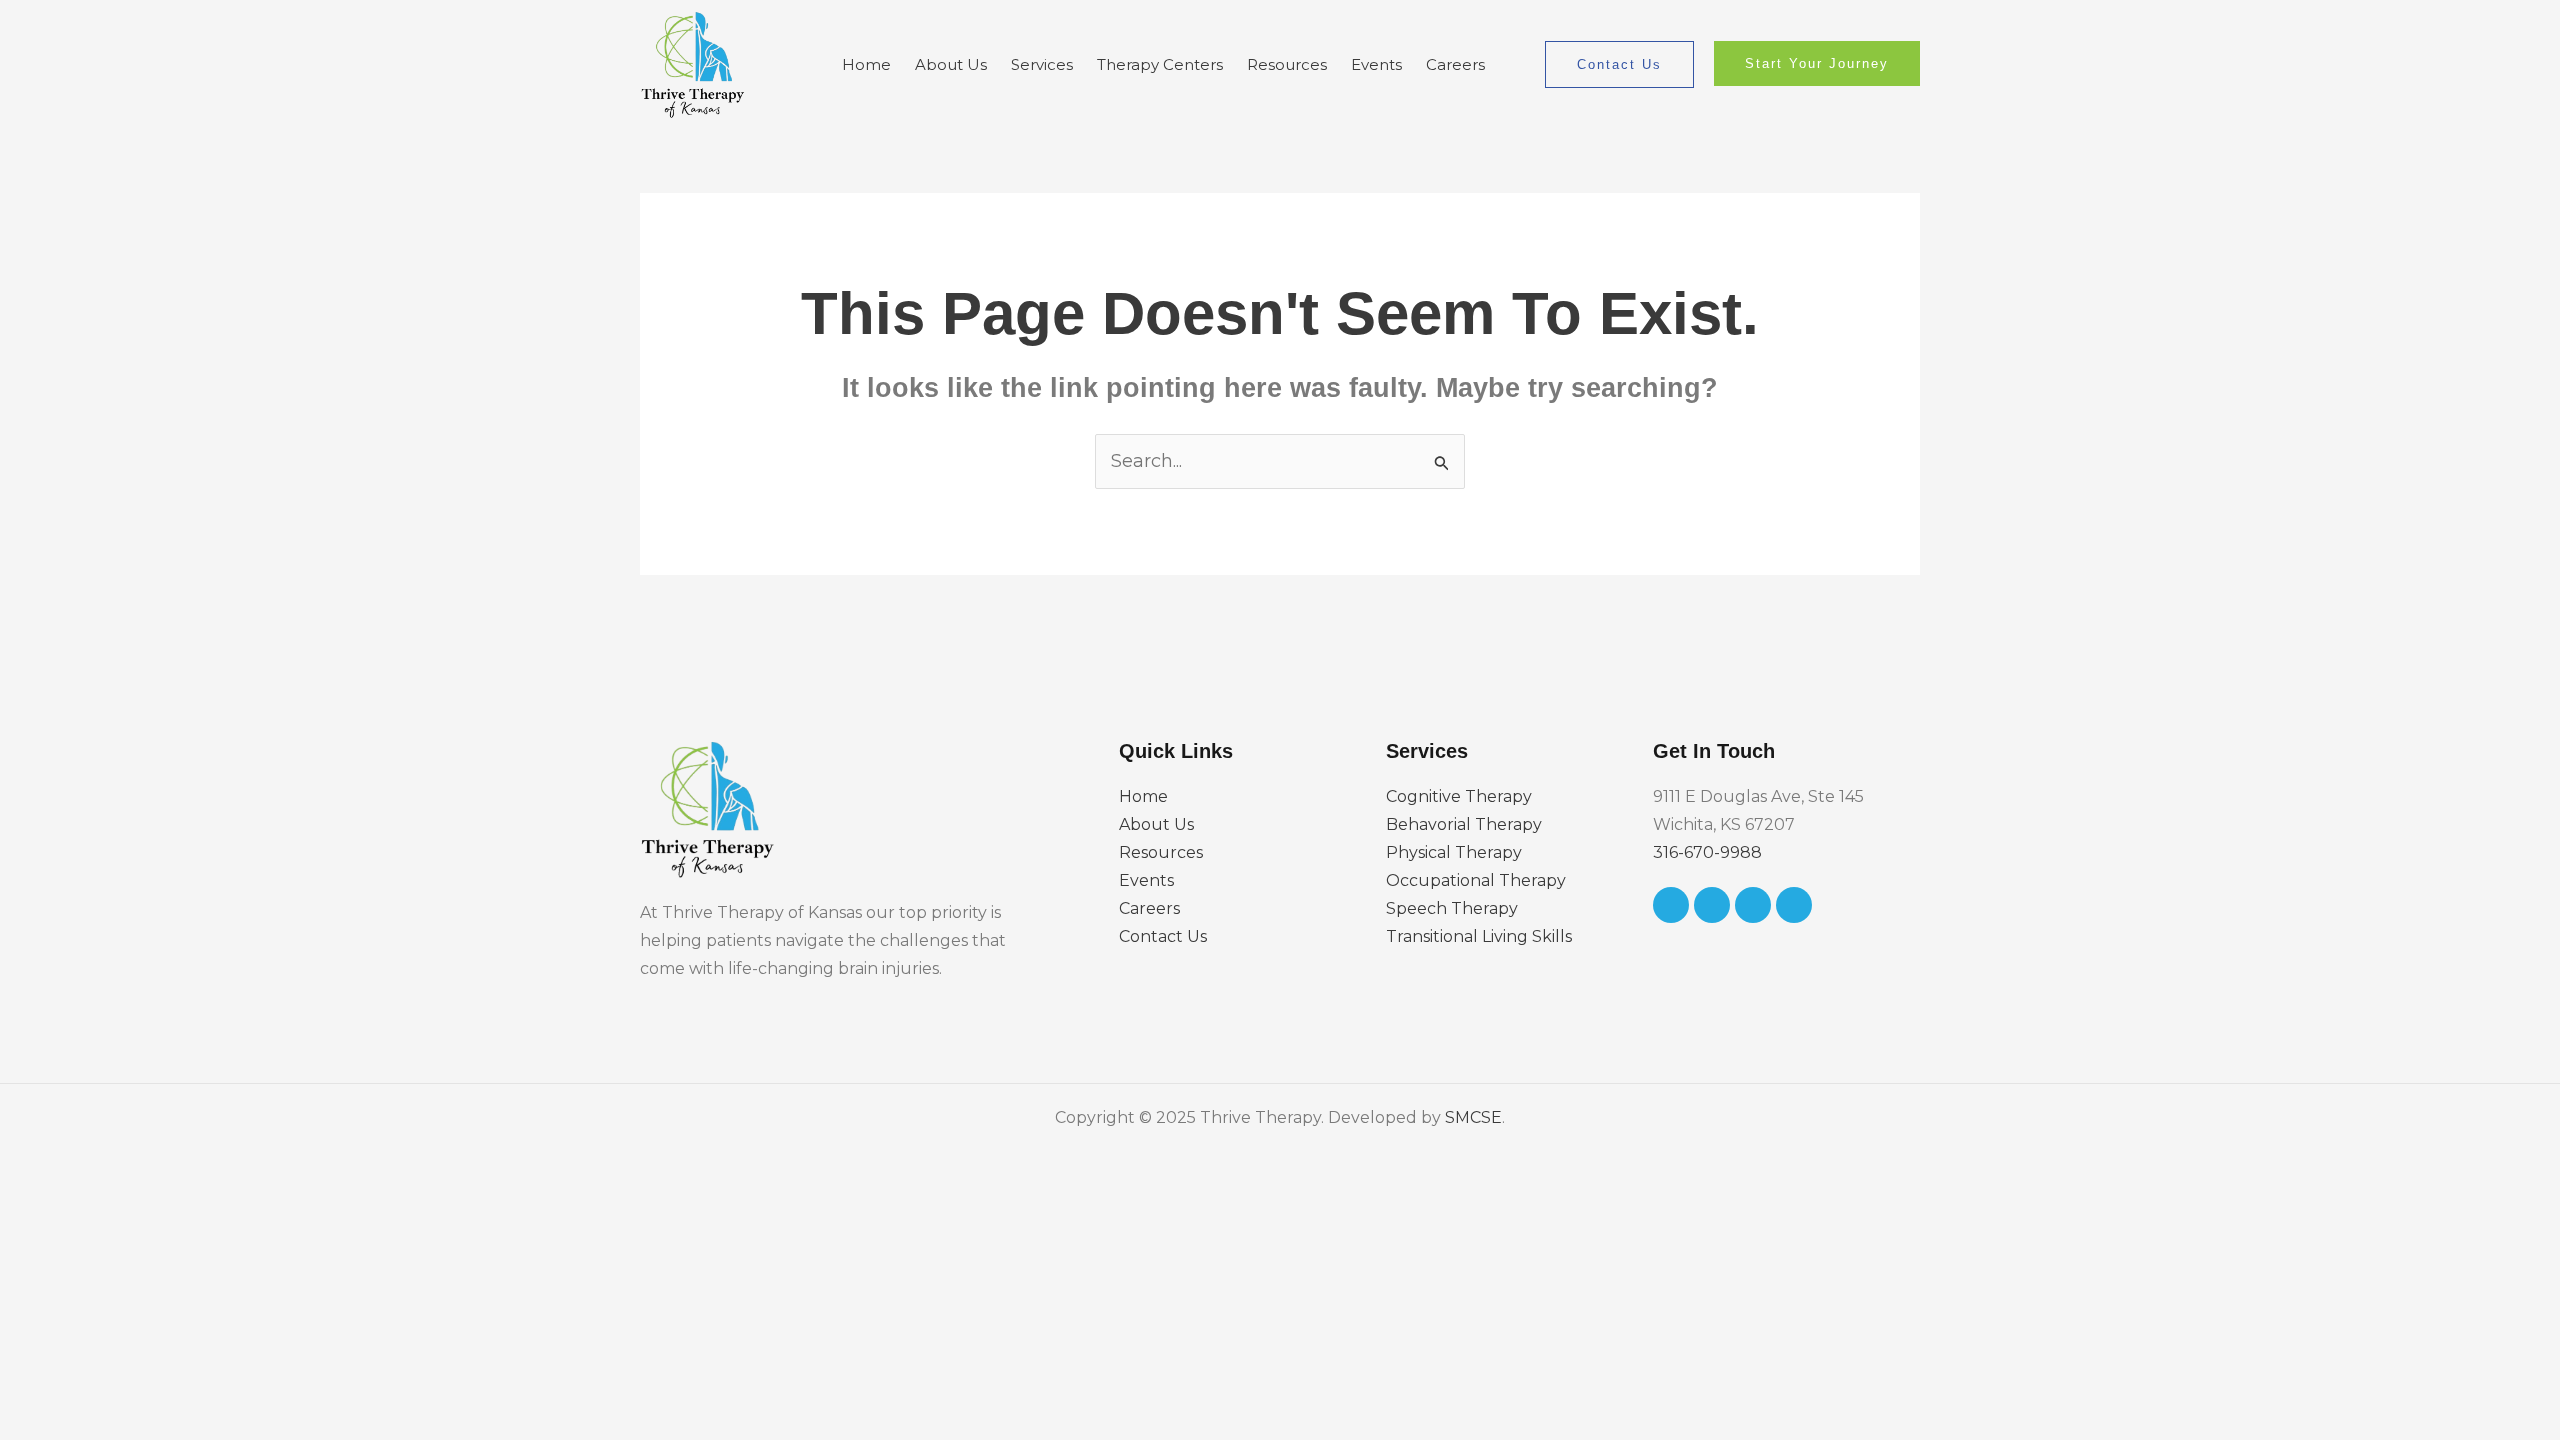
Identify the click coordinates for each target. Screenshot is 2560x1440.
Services (1042, 64)
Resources (1287, 64)
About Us (951, 64)
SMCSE (1473, 1117)
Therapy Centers (1160, 64)
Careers (1455, 64)
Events (1376, 64)
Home (866, 64)
